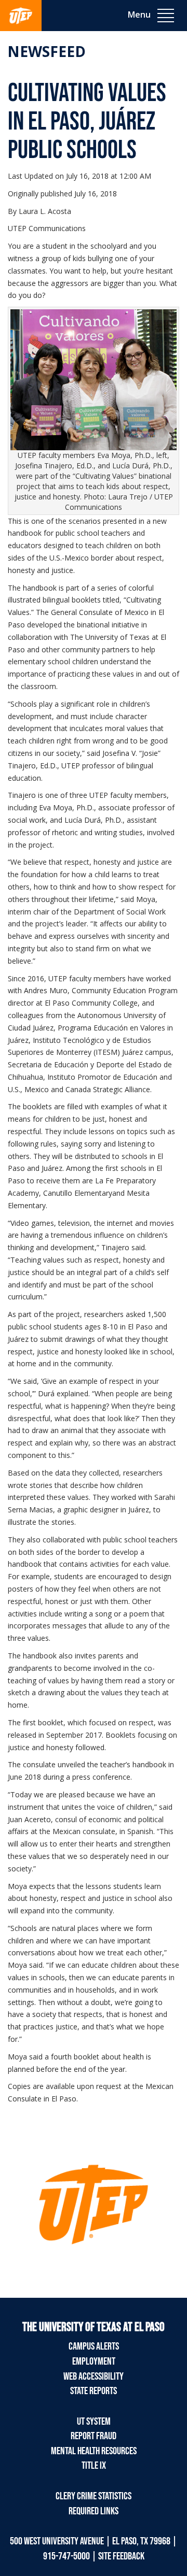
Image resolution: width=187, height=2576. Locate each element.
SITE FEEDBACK (121, 2556)
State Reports (94, 2391)
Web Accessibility (94, 2377)
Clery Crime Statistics (94, 2496)
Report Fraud (94, 2436)
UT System (94, 2422)
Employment (94, 2362)
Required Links (94, 2511)
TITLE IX (94, 2466)
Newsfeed (46, 51)
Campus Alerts (94, 2346)
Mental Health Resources (94, 2451)
